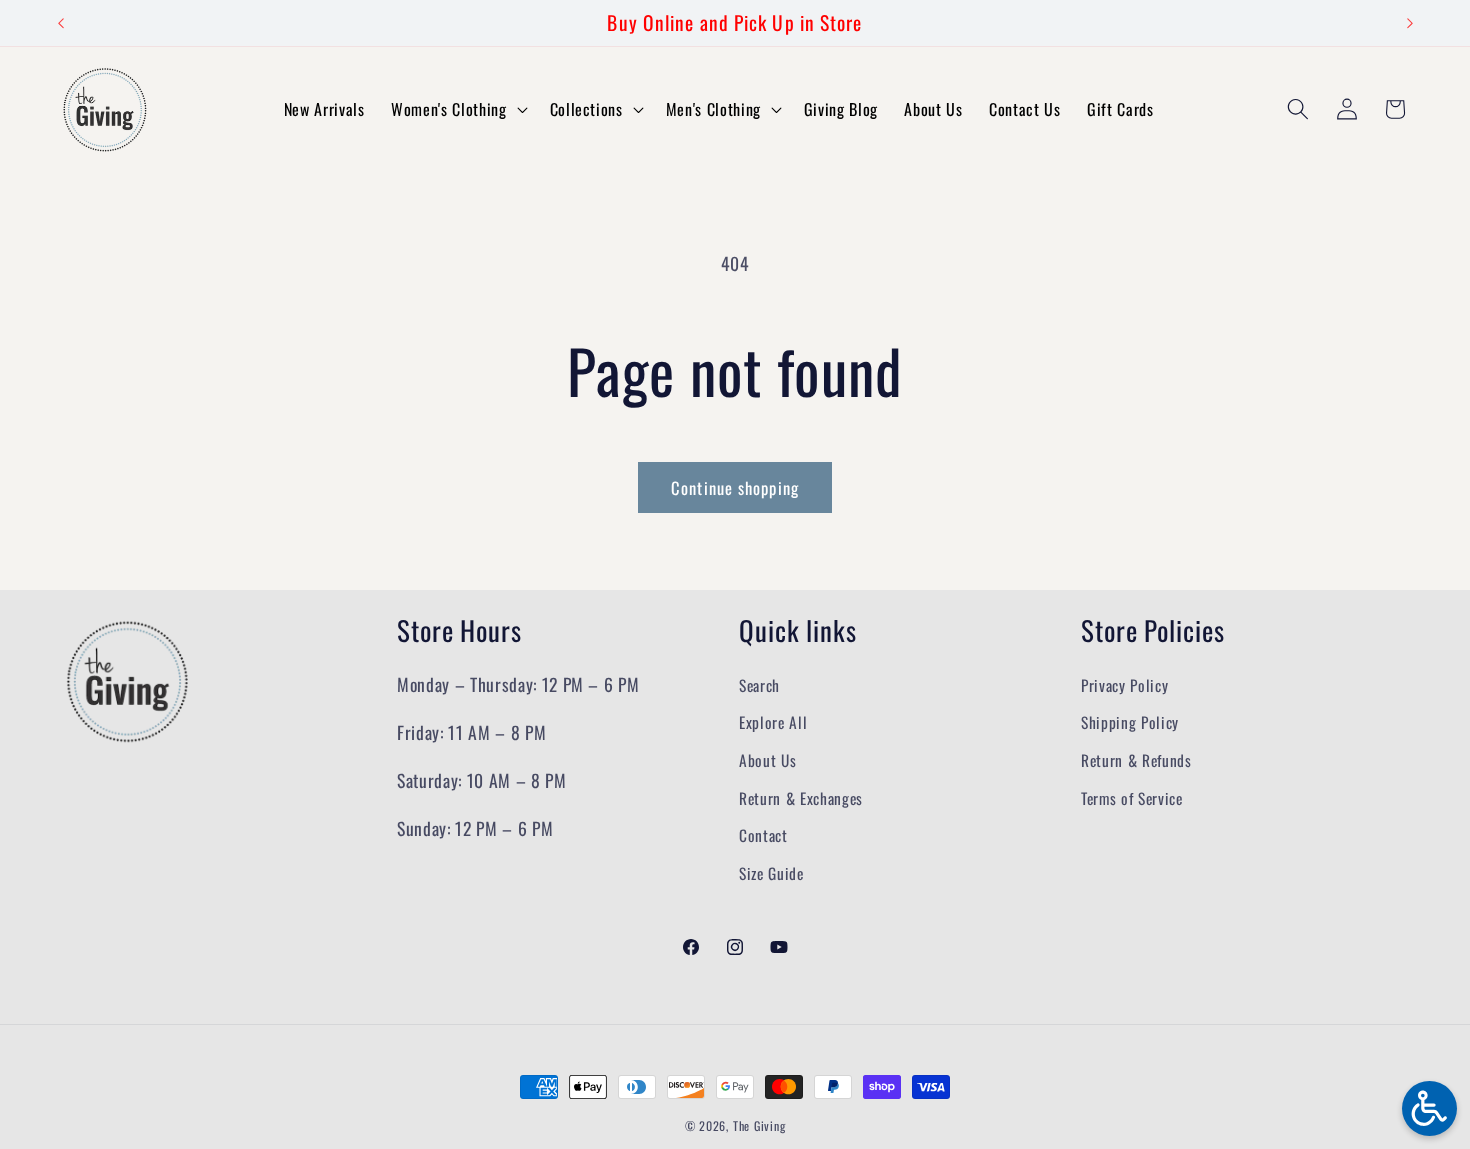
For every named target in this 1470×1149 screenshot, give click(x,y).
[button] (457, 109)
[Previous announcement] (61, 23)
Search (759, 685)
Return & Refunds (1136, 760)
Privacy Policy (1124, 685)
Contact (763, 836)
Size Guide (771, 873)
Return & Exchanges (801, 798)
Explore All (773, 723)
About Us (767, 760)
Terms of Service (1132, 798)
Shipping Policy (1130, 723)
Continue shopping (735, 487)
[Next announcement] (1410, 23)
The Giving (759, 1125)
